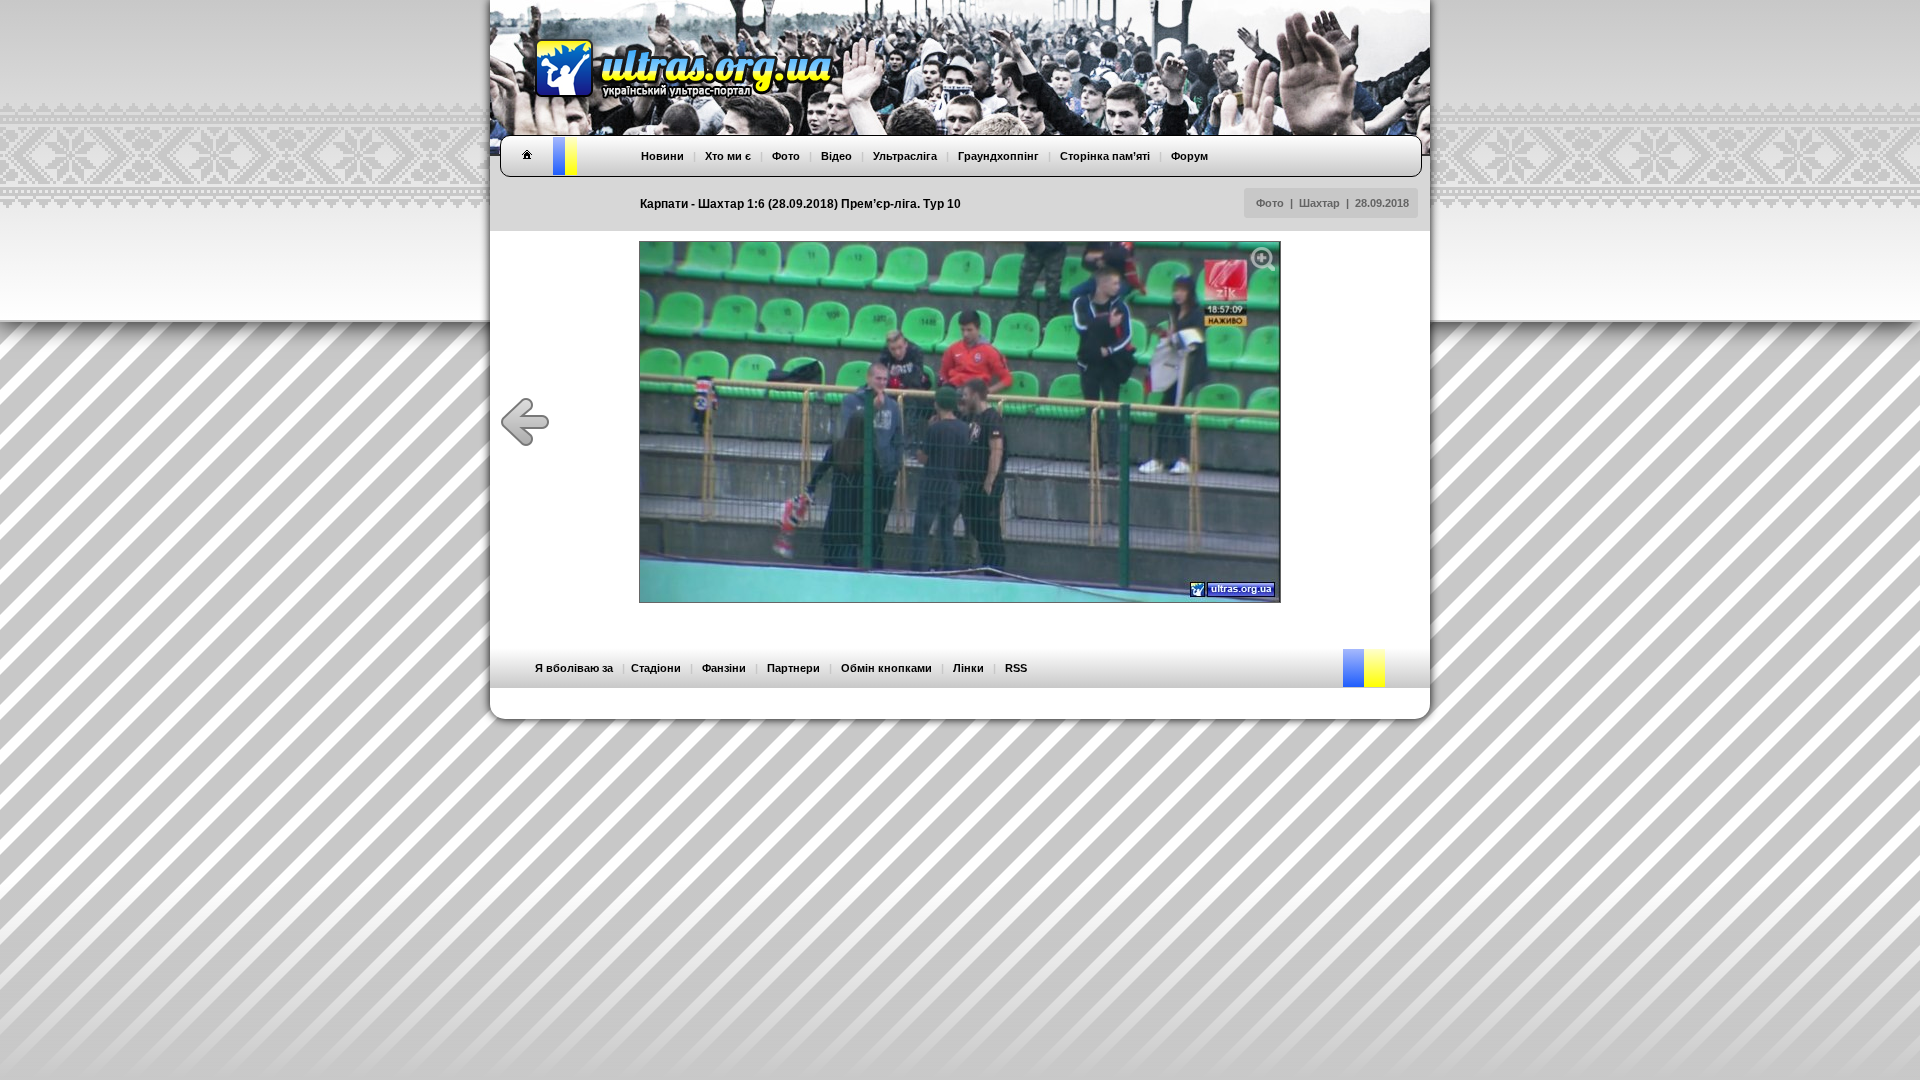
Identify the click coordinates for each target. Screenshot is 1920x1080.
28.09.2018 (1382, 203)
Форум (1189, 156)
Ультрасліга (905, 156)
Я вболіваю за (574, 668)
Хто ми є (728, 156)
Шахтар (1319, 203)
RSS (1016, 668)
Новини (662, 156)
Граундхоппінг (998, 156)
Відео (836, 156)
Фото (1270, 203)
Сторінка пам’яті (1105, 156)
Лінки (968, 668)
